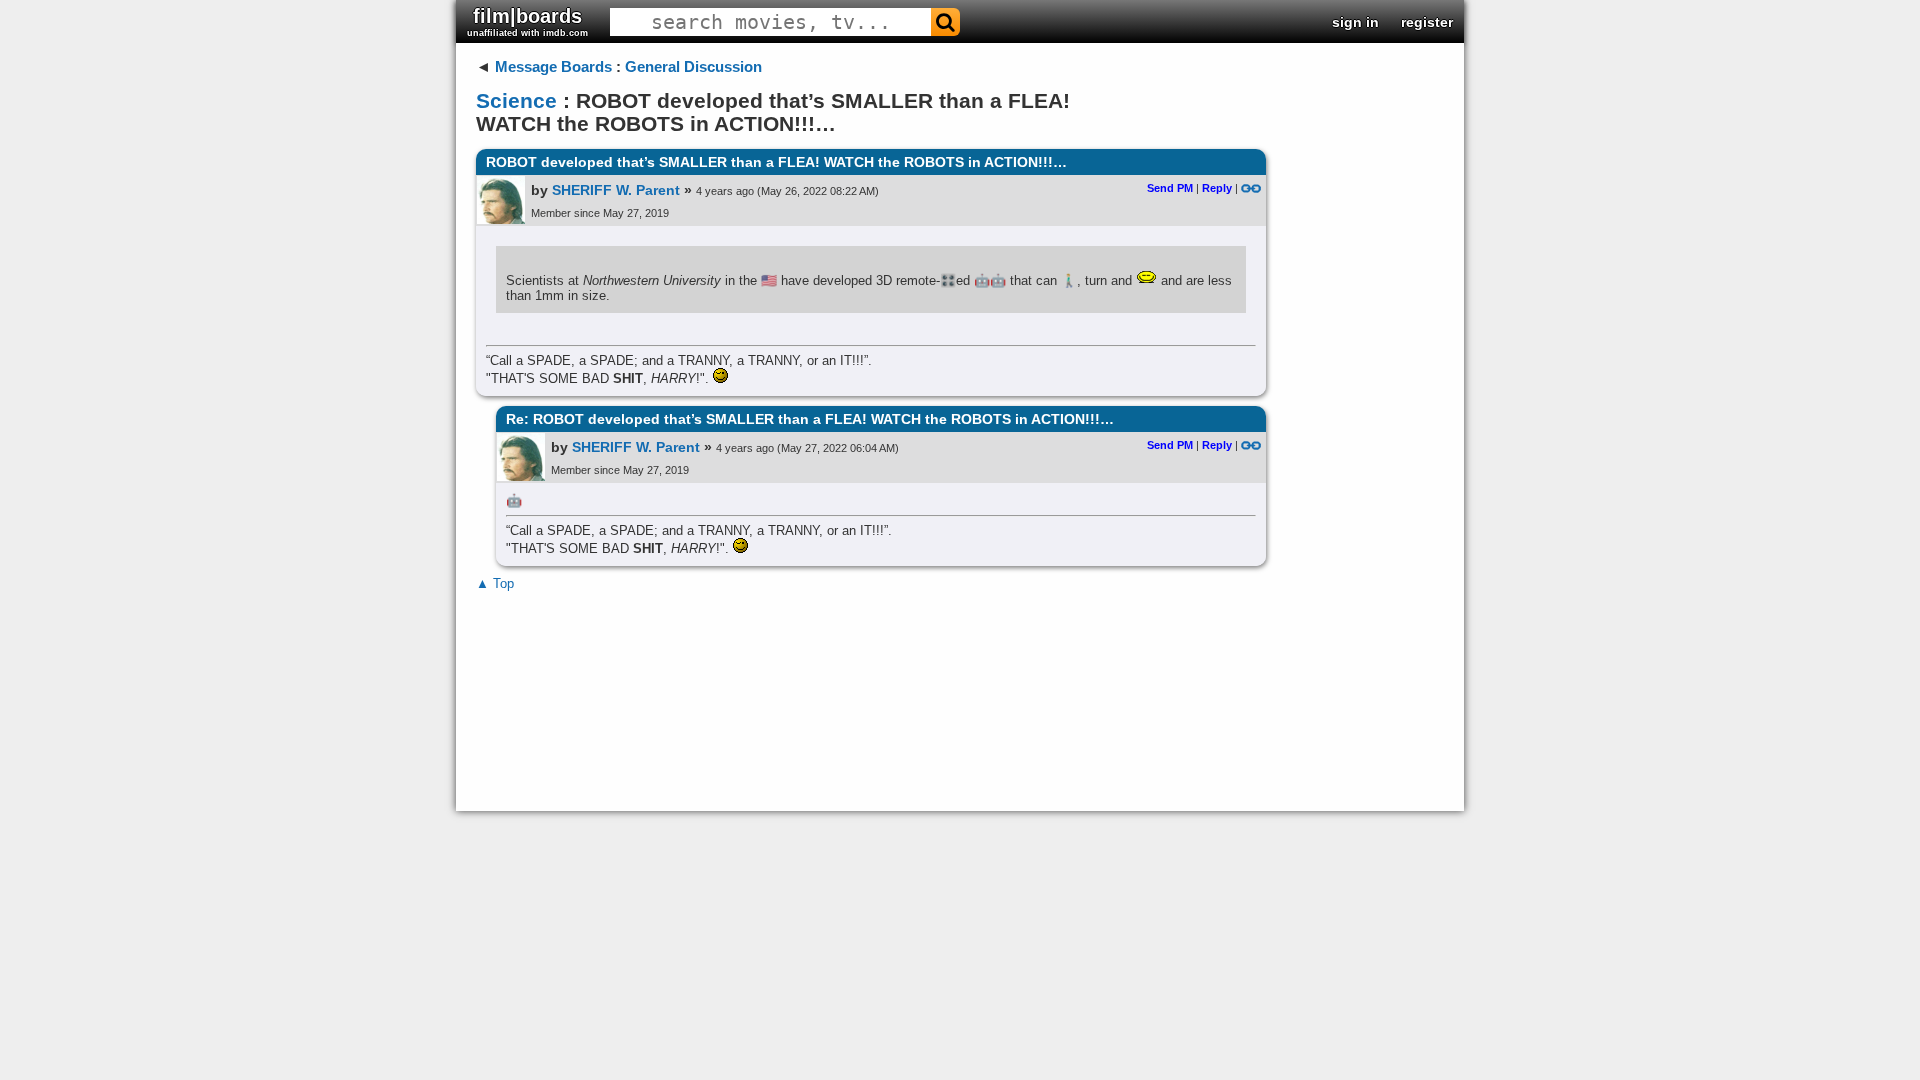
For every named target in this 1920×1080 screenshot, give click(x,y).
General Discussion (693, 66)
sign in (1355, 22)
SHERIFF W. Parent (616, 190)
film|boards (527, 21)
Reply (1217, 188)
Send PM (1170, 188)
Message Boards (553, 66)
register (1427, 22)
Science (516, 100)
